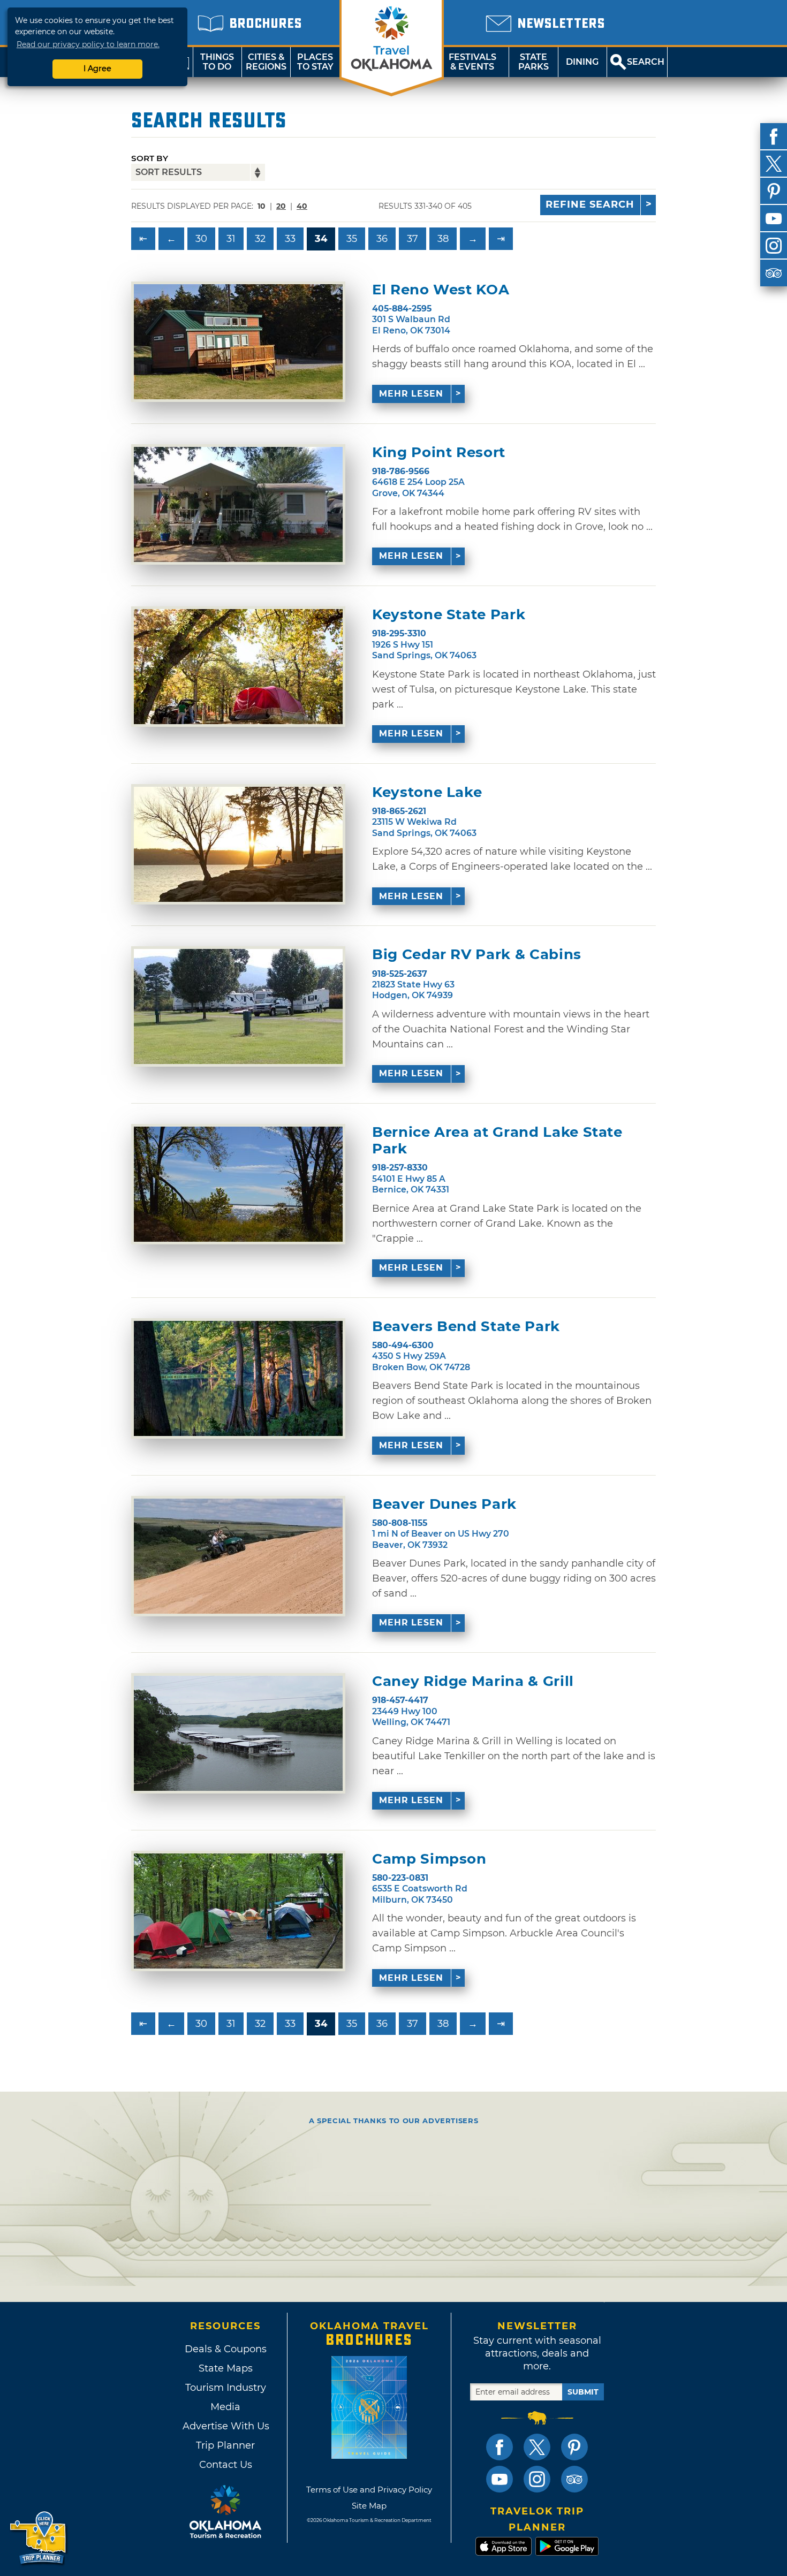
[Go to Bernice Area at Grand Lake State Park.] (238, 1184)
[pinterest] (774, 191)
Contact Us (226, 2465)
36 (382, 239)
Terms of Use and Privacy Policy (369, 2490)
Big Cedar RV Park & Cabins (477, 955)
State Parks (534, 62)
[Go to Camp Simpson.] (238, 1911)
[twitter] (774, 164)
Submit (583, 2392)
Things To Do (217, 62)
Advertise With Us (225, 2426)
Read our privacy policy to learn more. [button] (88, 44)
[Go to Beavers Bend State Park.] (238, 1378)
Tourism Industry (226, 2388)
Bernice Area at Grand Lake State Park (497, 1141)
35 (352, 239)
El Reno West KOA (441, 290)
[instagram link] (537, 2479)
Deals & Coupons (226, 2349)
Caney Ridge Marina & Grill (473, 1681)
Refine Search (590, 204)
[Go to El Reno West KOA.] (238, 342)
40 (302, 206)
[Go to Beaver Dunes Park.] (238, 1556)
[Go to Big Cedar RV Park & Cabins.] (238, 1006)
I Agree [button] (97, 69)
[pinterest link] (574, 2447)
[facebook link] (500, 2447)
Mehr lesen (411, 394)
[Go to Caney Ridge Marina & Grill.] (238, 1733)
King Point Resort (439, 453)
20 (281, 206)
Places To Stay (315, 62)
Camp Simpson (429, 1859)
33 (290, 239)
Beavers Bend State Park (466, 1327)
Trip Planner (225, 2445)
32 (260, 239)
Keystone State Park (449, 615)
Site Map (369, 2506)
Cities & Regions (266, 62)
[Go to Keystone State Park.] (238, 667)
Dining (582, 62)
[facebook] (774, 136)
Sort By (150, 158)
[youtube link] (500, 2479)
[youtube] (774, 218)
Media (225, 2407)
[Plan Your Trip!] (39, 2538)
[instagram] (774, 246)
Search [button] (646, 62)
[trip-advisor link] (574, 2479)
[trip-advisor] (774, 273)
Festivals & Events (472, 62)
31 (231, 239)
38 (443, 239)
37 (413, 239)
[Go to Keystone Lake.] (238, 844)
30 (201, 239)
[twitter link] (537, 2447)
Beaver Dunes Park (444, 1504)
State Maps (226, 2368)
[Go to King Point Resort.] (238, 504)
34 (321, 239)
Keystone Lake (427, 792)
